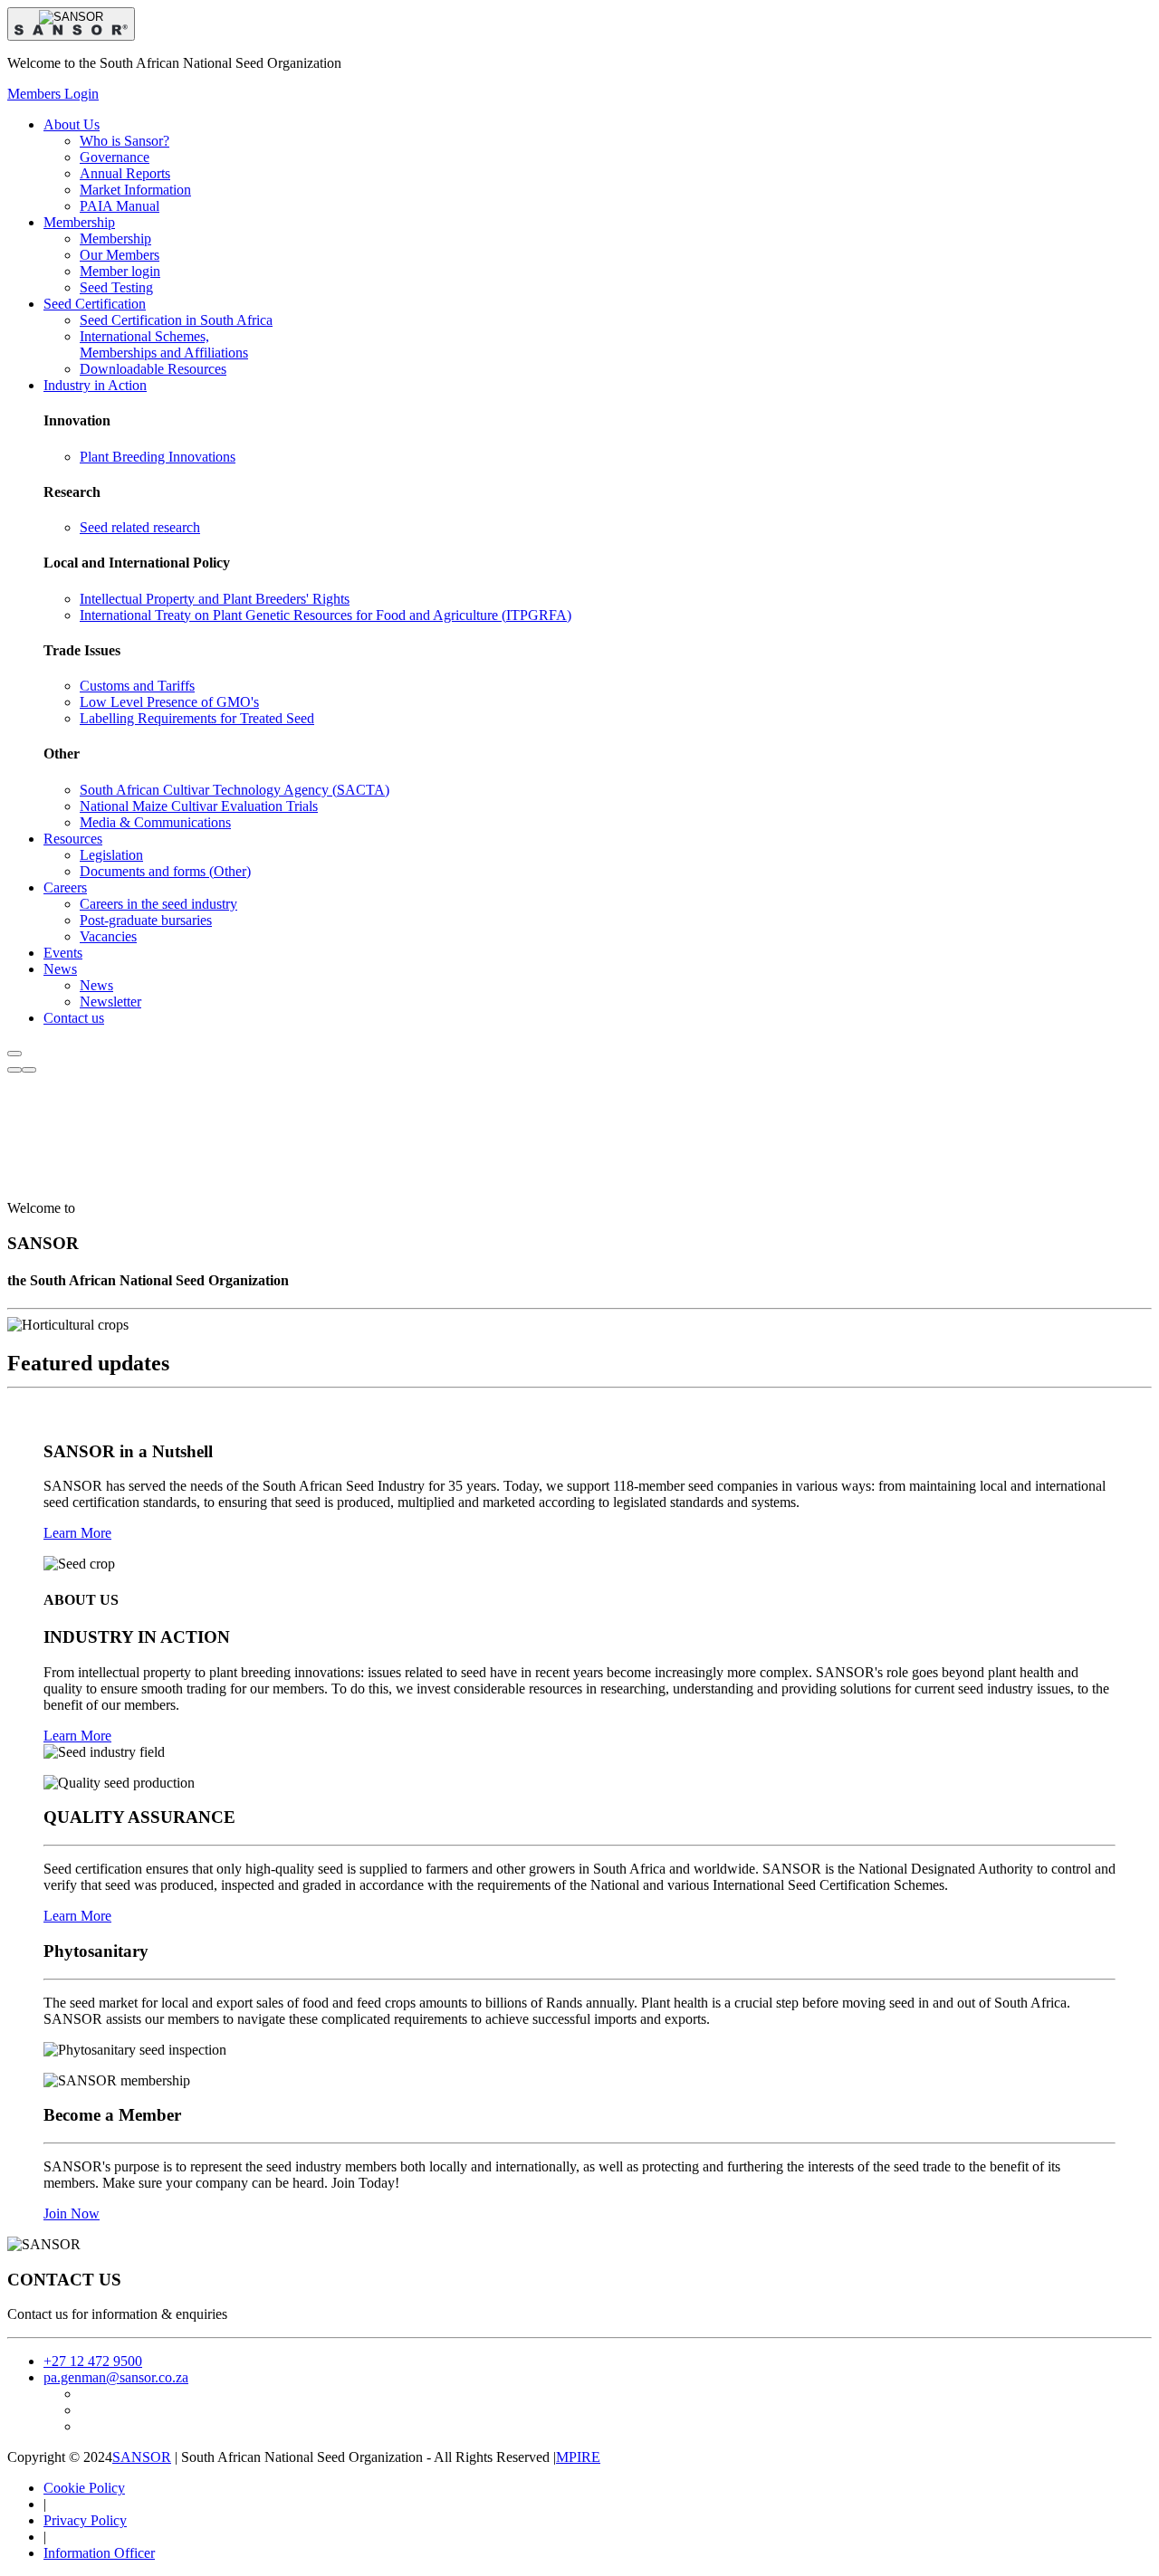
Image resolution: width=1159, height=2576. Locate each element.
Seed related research (140, 527)
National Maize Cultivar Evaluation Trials (199, 806)
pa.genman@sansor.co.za (116, 2377)
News (96, 985)
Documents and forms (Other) (165, 871)
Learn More (77, 1533)
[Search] (14, 1070)
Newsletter (110, 1002)
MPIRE (578, 2457)
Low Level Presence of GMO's (169, 702)
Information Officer (99, 2553)
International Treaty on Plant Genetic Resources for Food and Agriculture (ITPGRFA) (326, 615)
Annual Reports (125, 173)
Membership (115, 239)
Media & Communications (155, 822)
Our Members (120, 255)
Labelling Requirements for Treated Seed (197, 718)
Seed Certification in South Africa (176, 320)
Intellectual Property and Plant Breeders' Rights (215, 599)
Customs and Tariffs (137, 686)
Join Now (72, 2213)
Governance (115, 157)
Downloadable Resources (153, 369)
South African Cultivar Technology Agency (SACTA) (235, 790)
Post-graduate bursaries (146, 920)
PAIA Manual (120, 206)
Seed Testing (116, 287)
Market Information (135, 190)
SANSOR (142, 2457)
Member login (120, 271)
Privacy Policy (85, 2520)
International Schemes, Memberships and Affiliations (164, 344)
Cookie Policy (84, 2488)
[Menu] (29, 1070)
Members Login (53, 94)
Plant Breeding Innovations (158, 457)
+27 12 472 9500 (93, 2361)
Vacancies (108, 936)
